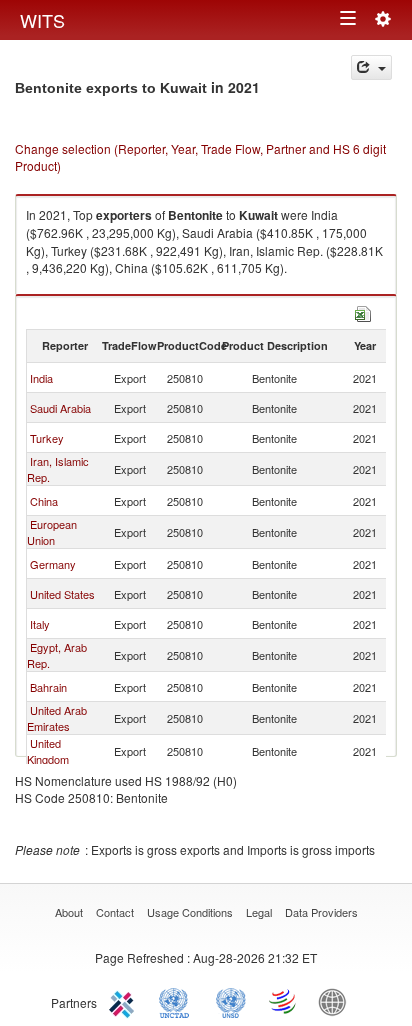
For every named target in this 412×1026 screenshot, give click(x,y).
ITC (125, 1001)
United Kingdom (48, 751)
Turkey (47, 438)
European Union (52, 532)
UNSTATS (231, 1001)
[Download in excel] (363, 311)
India (41, 378)
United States (62, 594)
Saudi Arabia (60, 408)
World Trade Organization (284, 1001)
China (44, 501)
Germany (53, 564)
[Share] (371, 67)
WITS (42, 20)
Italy (40, 624)
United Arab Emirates (57, 718)
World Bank (337, 1001)
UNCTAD (178, 1001)
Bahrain (48, 687)
